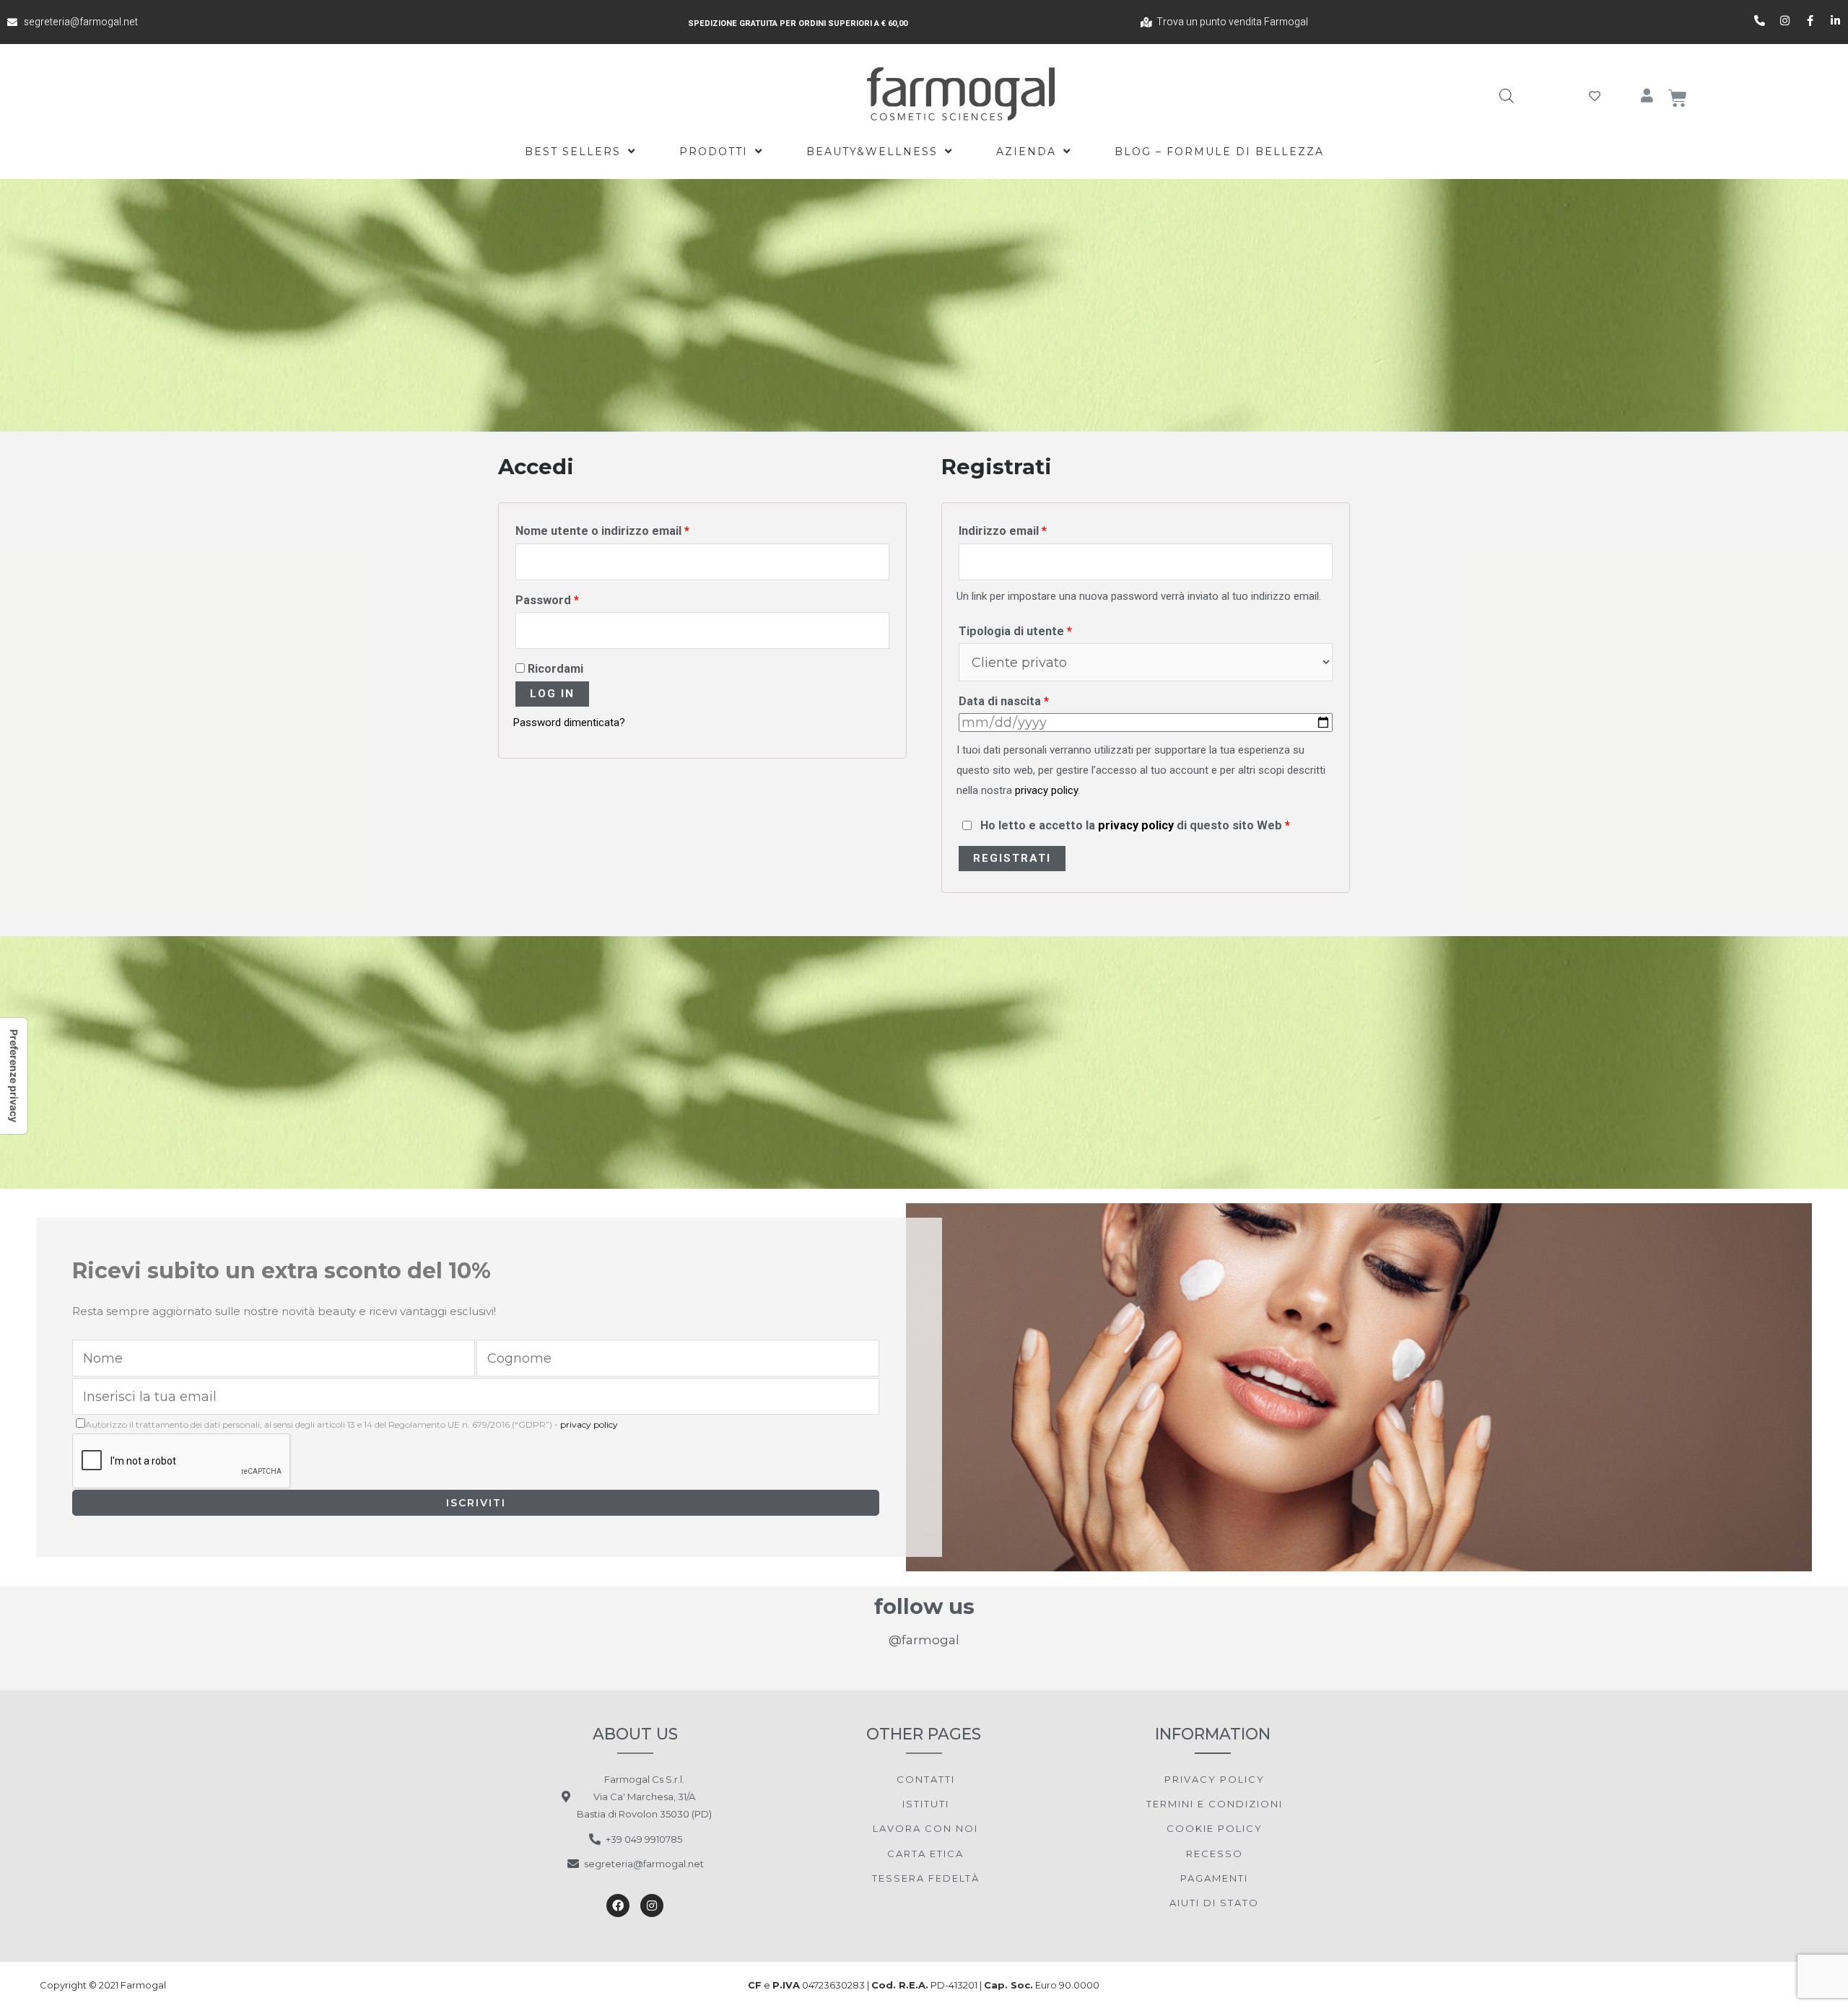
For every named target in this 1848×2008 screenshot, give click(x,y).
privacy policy (1046, 790)
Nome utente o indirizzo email (602, 531)
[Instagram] (652, 1906)
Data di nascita (1004, 701)
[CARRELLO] (1678, 98)
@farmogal (924, 1640)
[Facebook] (618, 1906)
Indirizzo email (1003, 531)
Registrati (1012, 858)
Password (547, 600)
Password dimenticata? (569, 723)
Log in (552, 694)
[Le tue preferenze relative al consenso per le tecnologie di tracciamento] (14, 1076)
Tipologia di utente (1015, 631)
